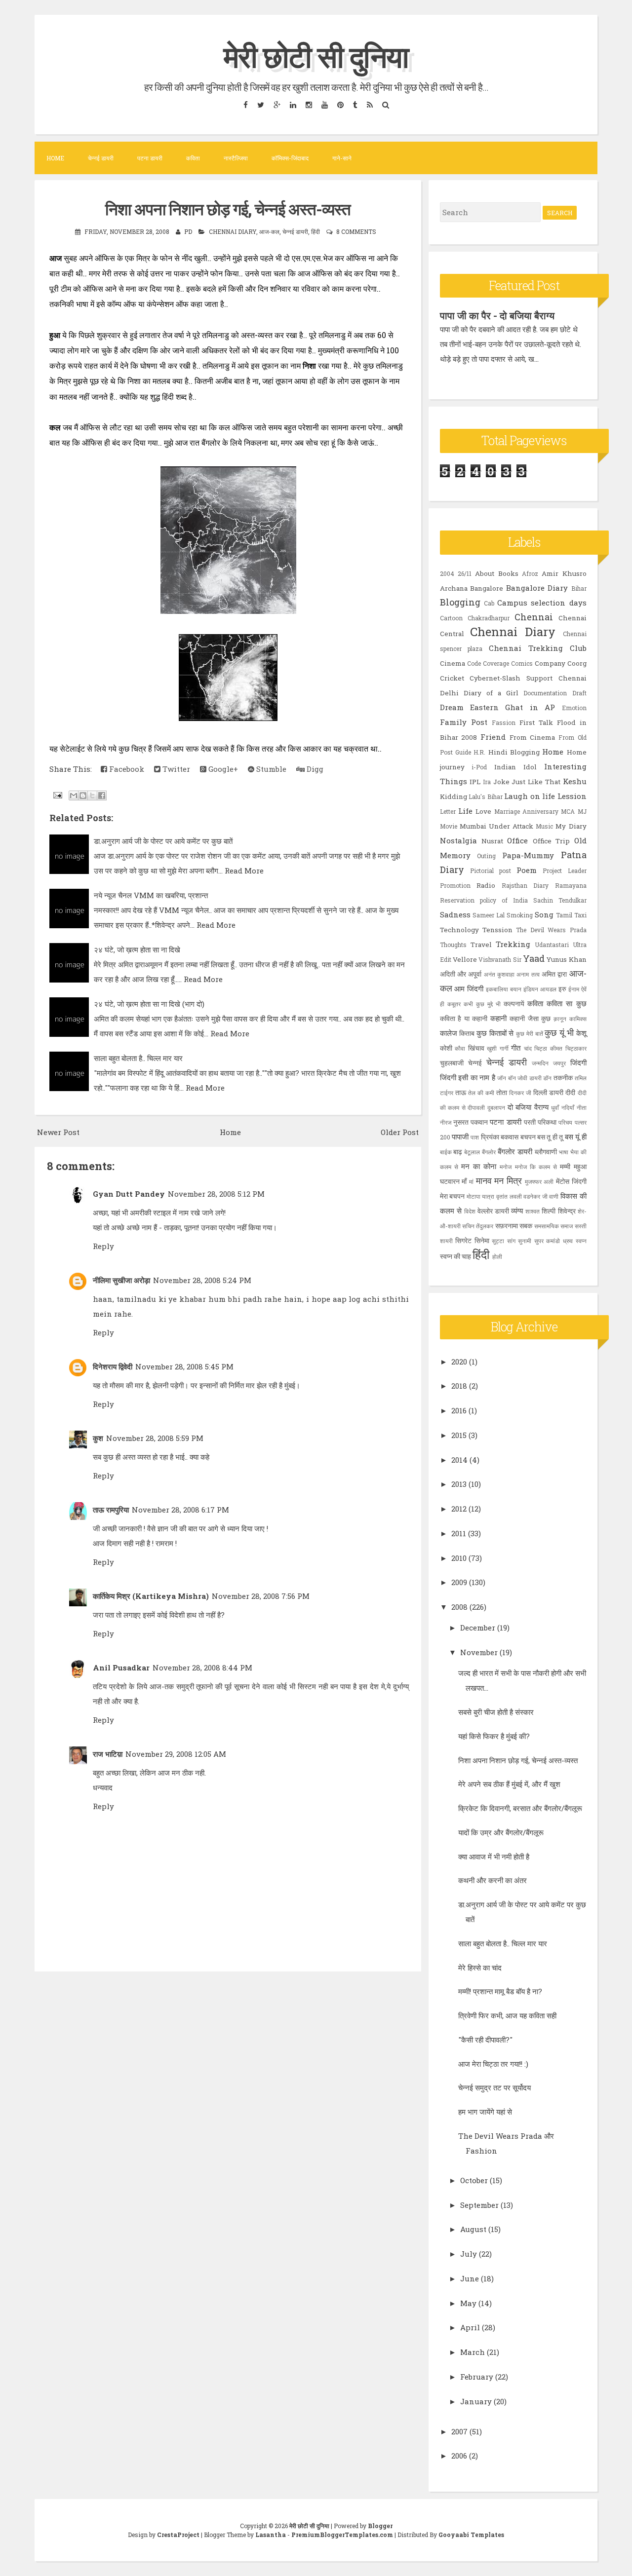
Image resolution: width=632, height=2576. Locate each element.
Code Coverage (488, 663)
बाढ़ (458, 1152)
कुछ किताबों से (495, 1033)
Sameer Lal (489, 915)
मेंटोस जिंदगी (571, 1181)
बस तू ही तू (550, 1137)
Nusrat (492, 841)
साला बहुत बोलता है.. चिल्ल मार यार (138, 1058)
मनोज (506, 1167)
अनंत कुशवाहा (499, 974)
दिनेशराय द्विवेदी (113, 1366)
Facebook (126, 769)
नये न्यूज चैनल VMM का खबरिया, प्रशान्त (151, 895)
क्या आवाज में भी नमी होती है (494, 1856)
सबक (526, 1226)
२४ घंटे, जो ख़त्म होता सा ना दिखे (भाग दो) (149, 1004)
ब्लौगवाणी (546, 1152)
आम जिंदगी (469, 988)
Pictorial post (491, 871)
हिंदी (316, 231)
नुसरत (461, 1122)
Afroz (530, 573)
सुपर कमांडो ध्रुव (553, 1241)
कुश (98, 1438)
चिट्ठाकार (576, 1048)
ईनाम (574, 989)
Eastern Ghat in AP (513, 707)
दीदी (570, 1093)
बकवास (510, 1137)
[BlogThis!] (83, 796)
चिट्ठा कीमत (548, 1048)
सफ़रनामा (507, 1226)
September (479, 2205)
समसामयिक (547, 1226)
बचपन (528, 1137)
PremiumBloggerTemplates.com (342, 2535)
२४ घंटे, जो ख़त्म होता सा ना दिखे (137, 949)
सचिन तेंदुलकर (478, 1226)
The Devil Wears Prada (551, 930)
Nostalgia (458, 840)
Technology (459, 930)
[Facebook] (245, 104)
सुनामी (525, 1241)
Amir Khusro (564, 573)
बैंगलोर (489, 1152)
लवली (516, 1196)
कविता (193, 158)
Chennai (534, 617)
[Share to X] (92, 796)
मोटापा (474, 1196)
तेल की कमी (481, 1093)
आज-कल (269, 231)
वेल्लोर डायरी (493, 1211)
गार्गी (504, 1048)
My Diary (571, 826)
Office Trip (551, 841)
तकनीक (563, 1078)
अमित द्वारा (554, 974)
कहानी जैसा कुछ (530, 1019)
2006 (459, 2456)
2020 (459, 1362)
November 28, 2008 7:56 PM (261, 1596)
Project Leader (564, 871)
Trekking (513, 944)
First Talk (536, 722)
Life (465, 811)
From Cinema (533, 737)
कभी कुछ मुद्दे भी (482, 1004)
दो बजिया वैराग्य (528, 1107)
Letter (448, 811)
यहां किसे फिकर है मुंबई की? (494, 1736)
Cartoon (451, 618)
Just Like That (536, 782)
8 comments (356, 231)
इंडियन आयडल (540, 989)
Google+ (222, 769)
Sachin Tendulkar (560, 900)
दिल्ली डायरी (548, 1093)
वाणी (554, 1196)
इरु (562, 989)
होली (497, 1256)
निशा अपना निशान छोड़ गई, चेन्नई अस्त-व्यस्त (228, 209)
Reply (103, 1246)
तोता (502, 1093)
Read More (244, 871)
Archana (454, 588)
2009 (459, 1582)
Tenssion (497, 930)
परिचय (565, 1122)
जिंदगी (578, 1062)
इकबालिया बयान (504, 989)
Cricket (452, 678)
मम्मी (565, 1167)
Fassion (504, 722)
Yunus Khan (566, 959)
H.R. (479, 752)
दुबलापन (496, 1107)
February (477, 2377)
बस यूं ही (576, 1136)
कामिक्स (578, 1019)
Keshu (575, 781)
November (479, 1652)
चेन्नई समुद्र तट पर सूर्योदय (494, 2087)
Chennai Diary (233, 231)
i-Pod (479, 767)
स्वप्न (581, 1241)
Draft (579, 693)
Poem (527, 870)
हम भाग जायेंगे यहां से (485, 2112)
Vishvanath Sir (500, 959)
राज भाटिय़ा (108, 1754)
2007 (459, 2431)
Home (55, 158)
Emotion (574, 708)
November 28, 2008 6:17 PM (180, 1510)
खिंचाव (476, 1048)
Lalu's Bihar (486, 796)
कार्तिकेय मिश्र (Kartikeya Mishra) (151, 1596)
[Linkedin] (293, 104)
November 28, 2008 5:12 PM (216, 1194)
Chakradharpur (489, 618)
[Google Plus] (277, 104)
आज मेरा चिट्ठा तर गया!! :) (493, 2064)
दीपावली (476, 1107)
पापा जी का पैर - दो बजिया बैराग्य (497, 315)
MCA (568, 811)
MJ (582, 811)
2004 (447, 573)
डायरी (535, 1078)
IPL (475, 782)
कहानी (498, 1018)
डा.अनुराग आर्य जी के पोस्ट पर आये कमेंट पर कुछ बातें (163, 841)
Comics (522, 663)
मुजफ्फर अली (539, 1181)
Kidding (454, 796)
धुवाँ (555, 1107)
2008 (459, 1607)
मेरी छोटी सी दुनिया (316, 56)
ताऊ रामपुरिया (111, 1510)
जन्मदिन (540, 1063)
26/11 (465, 573)
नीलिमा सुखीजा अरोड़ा (121, 1280)
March (473, 2352)
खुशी (492, 1048)
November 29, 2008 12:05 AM (176, 1754)
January (476, 2401)
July (469, 2254)
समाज (567, 1226)
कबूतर (454, 1004)
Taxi (580, 915)
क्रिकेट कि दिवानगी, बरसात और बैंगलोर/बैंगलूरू (520, 1808)
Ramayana (571, 885)
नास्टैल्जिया (236, 158)
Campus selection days (542, 603)
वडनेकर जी (535, 1196)
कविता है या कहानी (464, 1019)
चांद (528, 1048)
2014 (459, 1460)
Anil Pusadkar (121, 1667)
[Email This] (74, 796)
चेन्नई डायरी (101, 158)
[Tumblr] (355, 104)
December (478, 1628)
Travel (481, 945)
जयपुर (559, 1063)
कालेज (449, 1033)
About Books (496, 573)
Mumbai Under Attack (496, 826)
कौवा (460, 1048)
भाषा (564, 1152)
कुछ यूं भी (559, 1032)
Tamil (564, 915)
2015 (459, 1435)
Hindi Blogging (514, 752)
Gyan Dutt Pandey (129, 1194)
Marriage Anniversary (526, 811)
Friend (493, 737)
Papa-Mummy (528, 855)
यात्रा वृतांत (495, 1196)
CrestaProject (178, 2535)
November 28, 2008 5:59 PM (155, 1438)
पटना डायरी (150, 158)
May (468, 2303)
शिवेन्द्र (567, 1211)
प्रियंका (490, 1137)
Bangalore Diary (537, 588)
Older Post (400, 1132)
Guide (463, 752)
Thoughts (453, 945)
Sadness (455, 914)
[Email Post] (57, 795)
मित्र (514, 1180)
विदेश (470, 1211)
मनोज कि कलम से (536, 1167)
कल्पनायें (514, 1004)
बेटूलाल (472, 1152)
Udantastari (552, 945)
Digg (314, 769)
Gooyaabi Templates (471, 2535)
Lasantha (271, 2535)
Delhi (449, 693)
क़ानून (560, 1019)
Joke (501, 782)
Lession (572, 796)
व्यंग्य (517, 1211)
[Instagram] (309, 104)
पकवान (479, 1122)
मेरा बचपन (453, 1196)
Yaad (534, 958)
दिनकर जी (520, 1093)
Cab (489, 603)
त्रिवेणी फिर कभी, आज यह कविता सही (507, 2015)
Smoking (520, 915)
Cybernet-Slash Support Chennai (528, 678)
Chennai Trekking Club (538, 648)
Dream (452, 707)
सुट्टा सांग (504, 1241)
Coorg (577, 663)
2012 (459, 1509)
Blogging (460, 602)
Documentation (545, 693)
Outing (486, 856)
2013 (459, 1484)
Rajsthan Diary (525, 885)
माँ (464, 1181)
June (470, 2278)
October (474, 2180)
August (473, 2229)
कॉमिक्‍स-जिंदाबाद (290, 158)
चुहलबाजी (452, 1063)
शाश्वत (533, 1211)
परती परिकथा (540, 1122)
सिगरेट (463, 1241)
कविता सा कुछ (566, 1003)
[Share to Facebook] (102, 796)
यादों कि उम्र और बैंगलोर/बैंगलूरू (501, 1832)
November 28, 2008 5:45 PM (184, 1366)
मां (471, 1181)
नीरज (446, 1122)
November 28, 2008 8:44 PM (202, 1667)
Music (544, 826)
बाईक (446, 1152)
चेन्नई (475, 1063)
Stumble (270, 769)
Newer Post (58, 1132)
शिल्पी (549, 1211)
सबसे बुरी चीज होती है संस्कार (496, 1712)
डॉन (547, 1078)
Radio (486, 885)
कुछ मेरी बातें (529, 1033)
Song (544, 914)
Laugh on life (530, 796)
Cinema (453, 663)
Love (483, 811)
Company (550, 663)
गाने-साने (342, 158)
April (470, 2327)
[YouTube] (324, 104)
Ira (487, 782)
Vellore (465, 959)
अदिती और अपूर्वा (461, 974)
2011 (459, 1533)
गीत (516, 1048)
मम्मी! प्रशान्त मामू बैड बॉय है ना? (500, 1991)
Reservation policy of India (484, 900)
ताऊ (461, 1093)
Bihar (579, 588)
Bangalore (487, 588)
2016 (459, 1410)
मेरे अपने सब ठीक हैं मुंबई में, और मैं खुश (509, 1784)
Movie (449, 826)
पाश (475, 1137)
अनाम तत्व (528, 974)
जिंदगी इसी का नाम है (468, 1077)
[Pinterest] (340, 104)
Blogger (380, 2526)
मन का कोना (479, 1166)
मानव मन (490, 1180)
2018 (459, 1386)
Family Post (464, 722)
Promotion (455, 885)
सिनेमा (482, 1241)
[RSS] (370, 104)
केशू (581, 1033)
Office (517, 840)
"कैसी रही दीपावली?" (485, 2040)
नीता (582, 1107)
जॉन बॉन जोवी (512, 1078)
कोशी (446, 1048)
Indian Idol (515, 767)
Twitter (175, 769)
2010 (459, 1558)
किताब (467, 1033)
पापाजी (460, 1136)
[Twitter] (260, 104)
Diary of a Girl (491, 693)
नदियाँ (568, 1107)
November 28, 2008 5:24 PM (202, 1280)
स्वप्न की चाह (455, 1256)
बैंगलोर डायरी (515, 1151)
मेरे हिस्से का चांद (480, 1968)
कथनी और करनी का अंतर (493, 1880)
